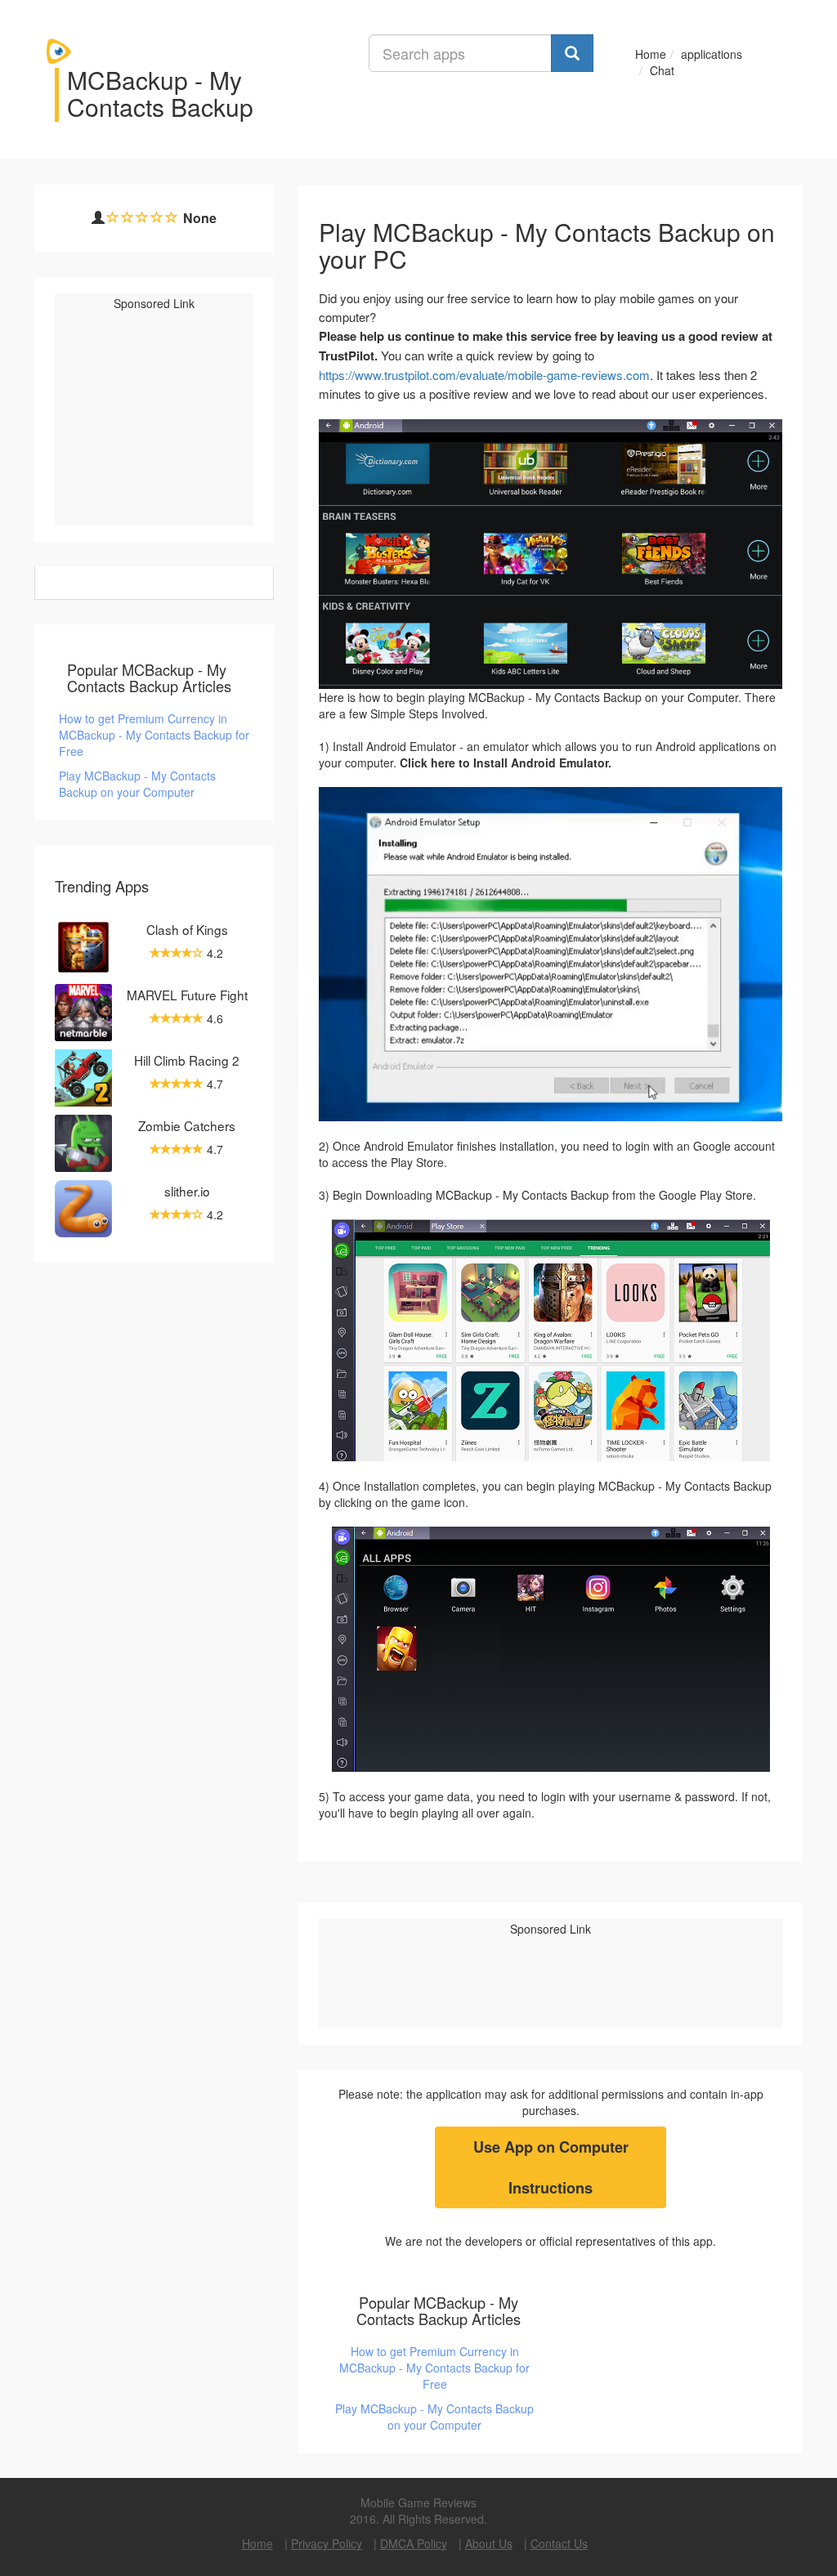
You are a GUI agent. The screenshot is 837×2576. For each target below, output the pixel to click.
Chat (662, 70)
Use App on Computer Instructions (551, 2167)
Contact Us (559, 2543)
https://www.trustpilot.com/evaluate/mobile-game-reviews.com (484, 375)
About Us (489, 2543)
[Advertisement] (179, 422)
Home (651, 54)
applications (712, 54)
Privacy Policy (327, 2543)
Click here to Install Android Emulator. (506, 763)
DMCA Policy (414, 2543)
